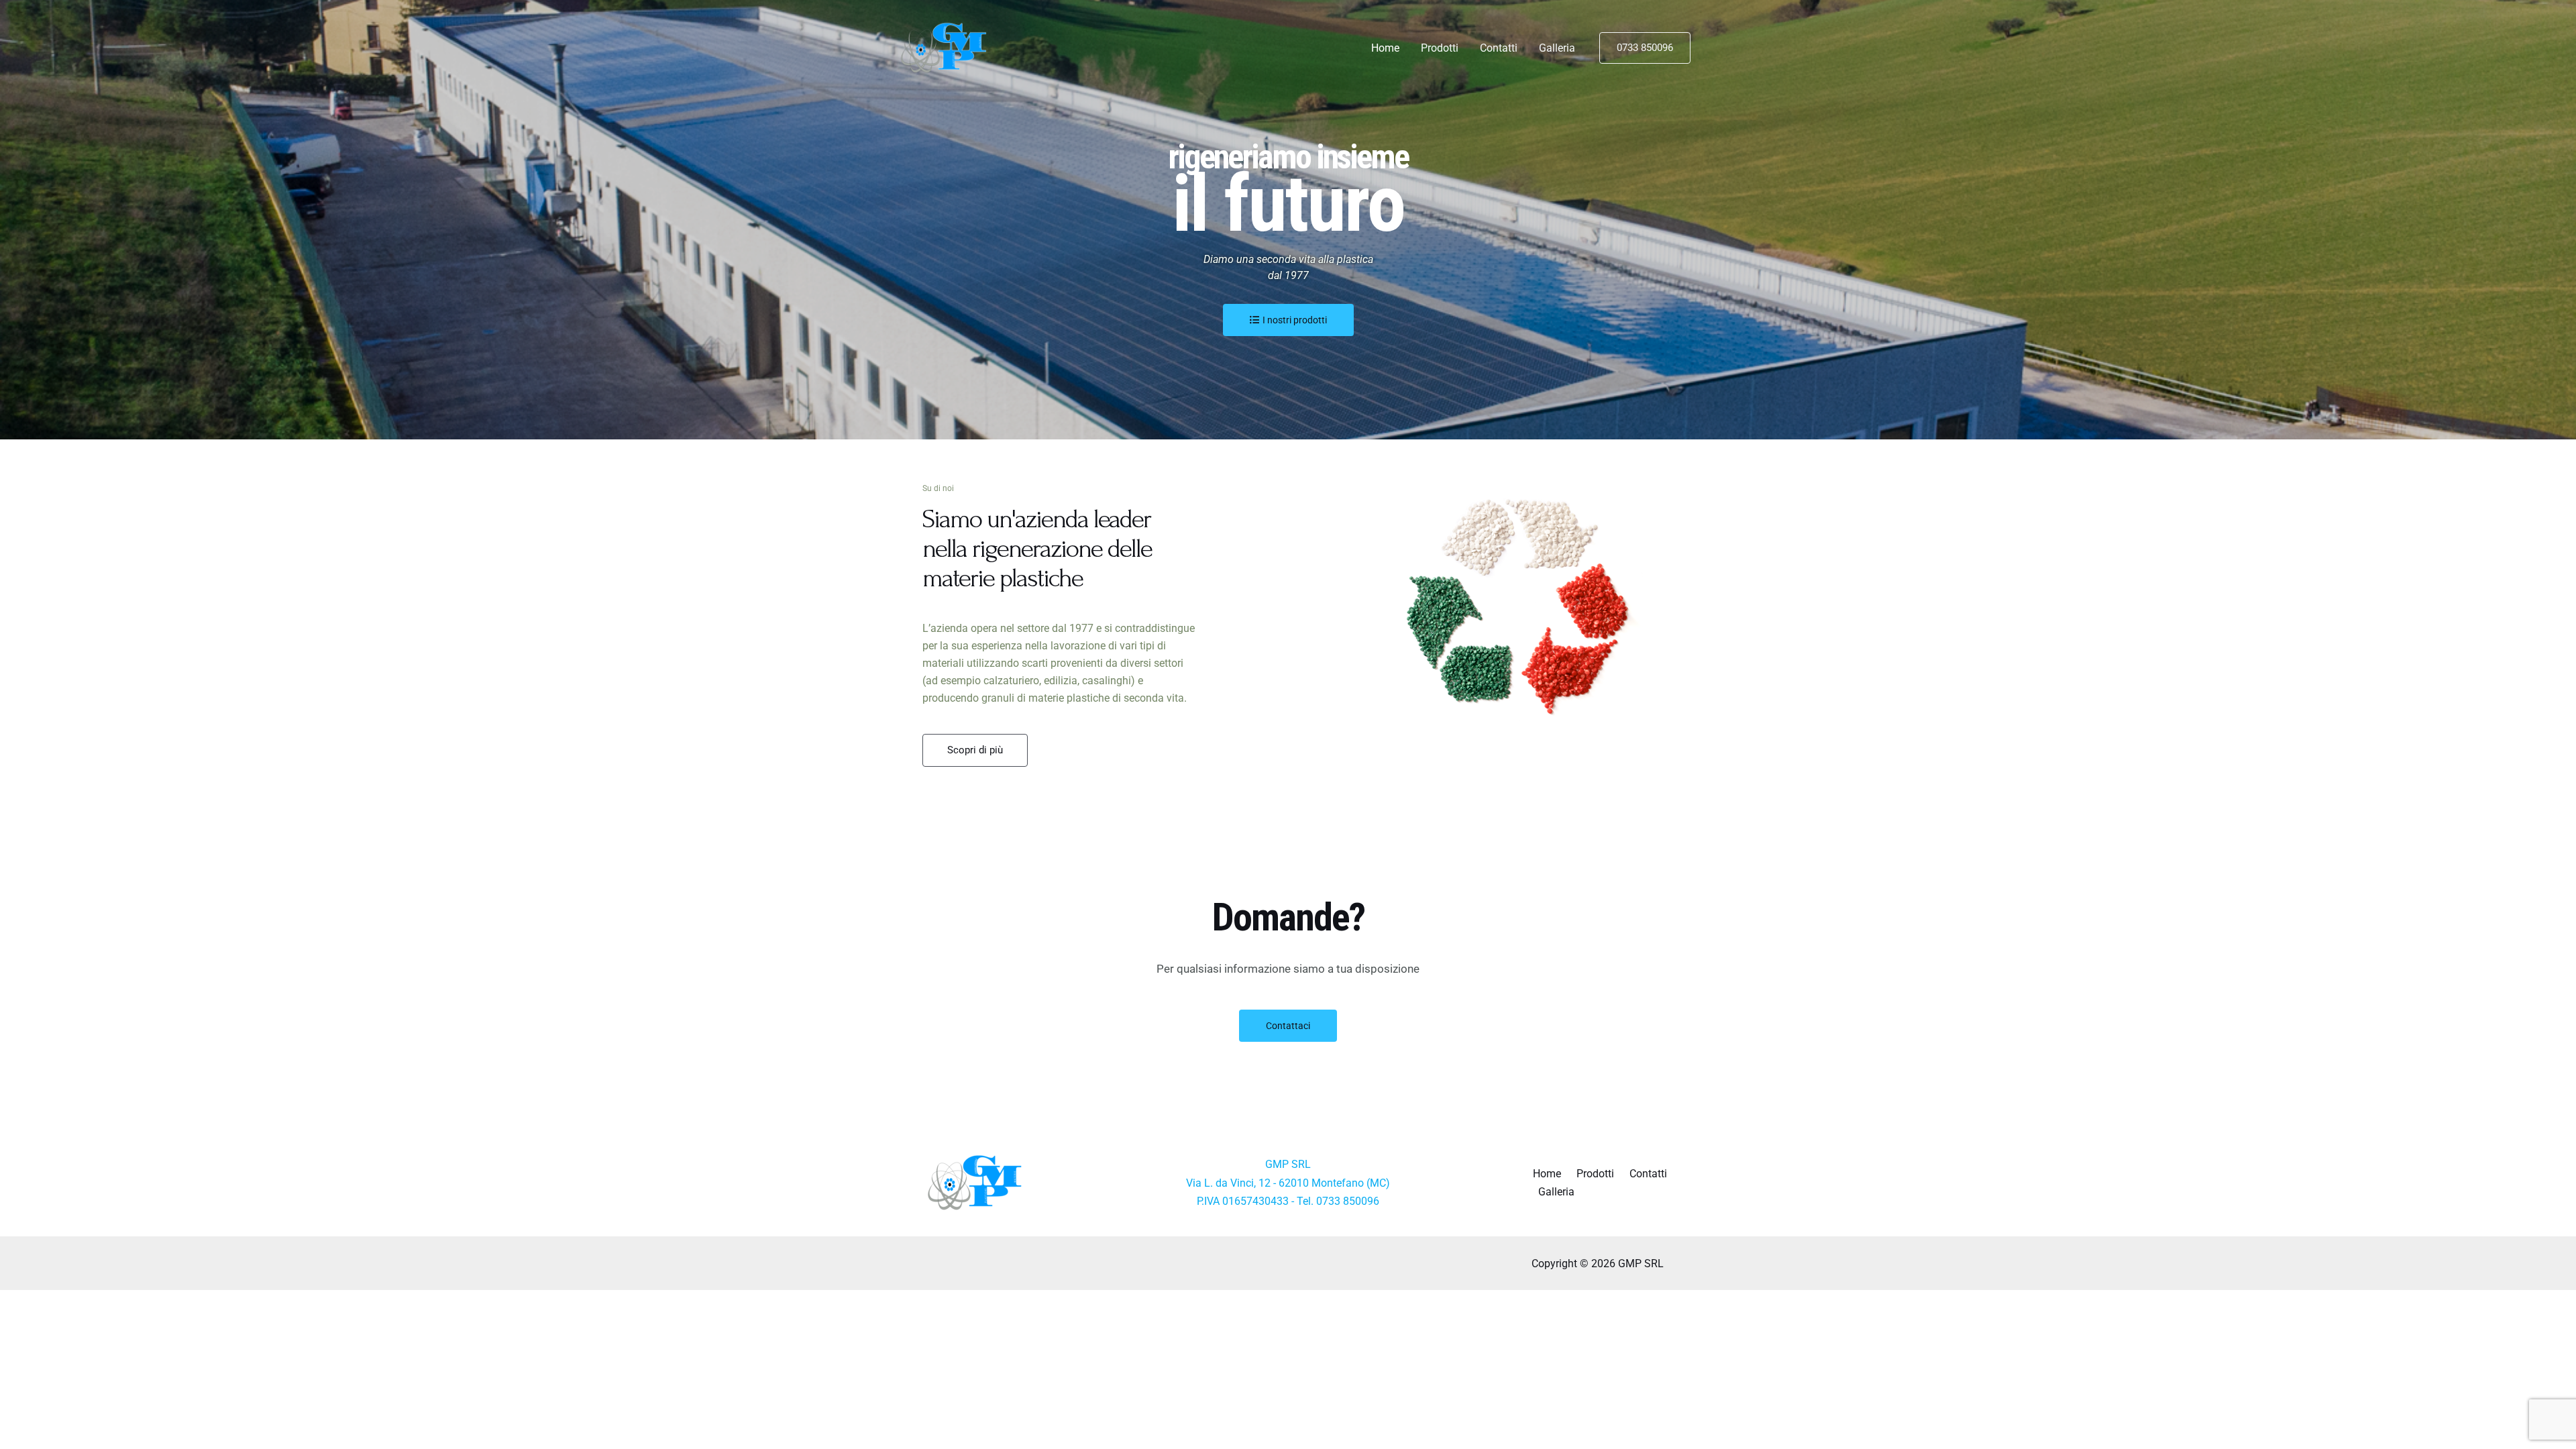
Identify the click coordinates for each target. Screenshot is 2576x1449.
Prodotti (1440, 48)
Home (1385, 48)
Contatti (1499, 48)
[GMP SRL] (947, 47)
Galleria (1557, 48)
